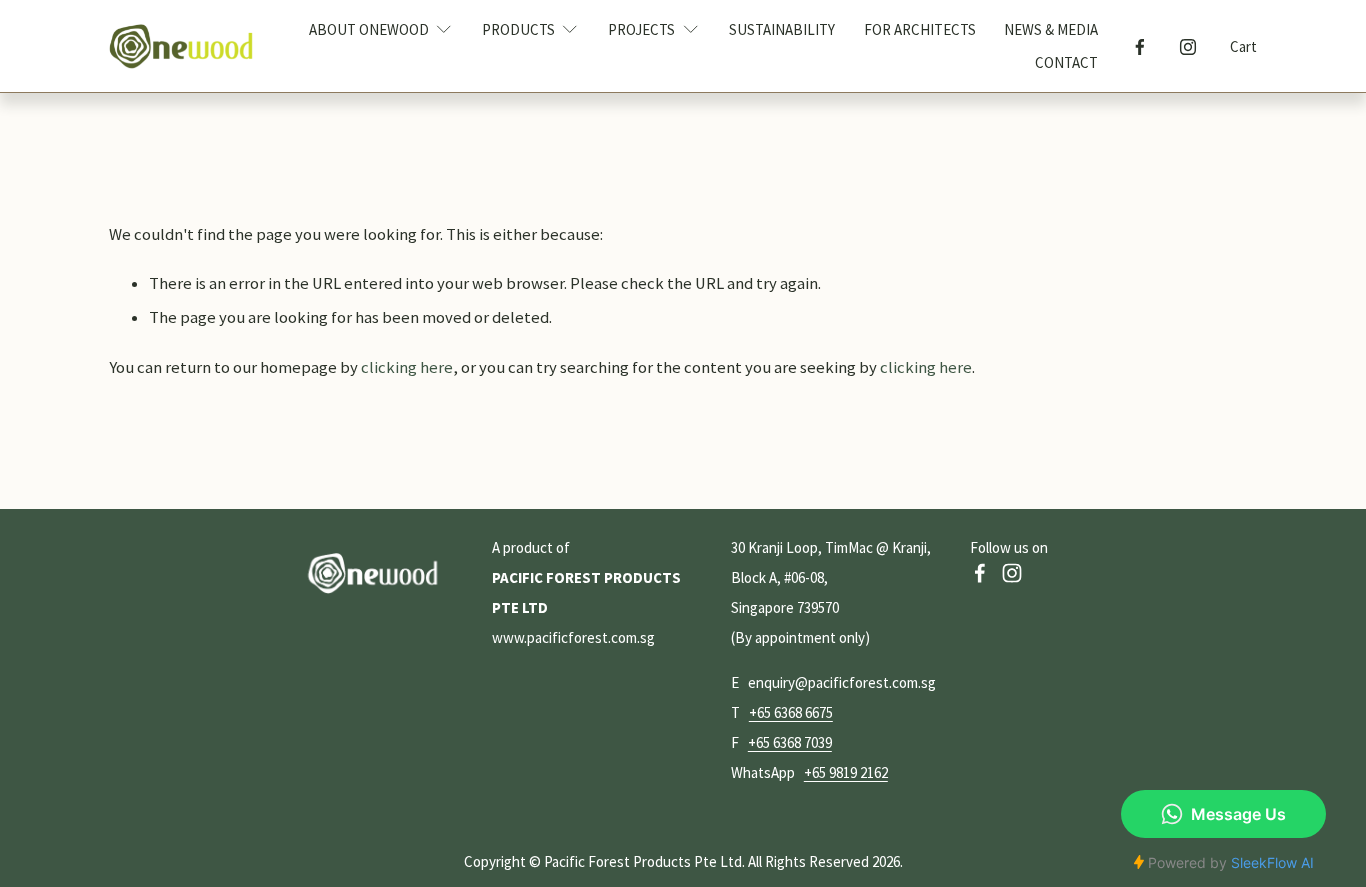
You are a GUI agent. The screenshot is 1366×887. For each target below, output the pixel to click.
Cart (1243, 46)
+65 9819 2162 (846, 772)
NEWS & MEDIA (1051, 29)
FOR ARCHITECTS (920, 29)
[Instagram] (1188, 47)
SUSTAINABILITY (782, 29)
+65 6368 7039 (790, 742)
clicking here (407, 367)
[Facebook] (1140, 47)
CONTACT (1066, 62)
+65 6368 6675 (791, 712)
